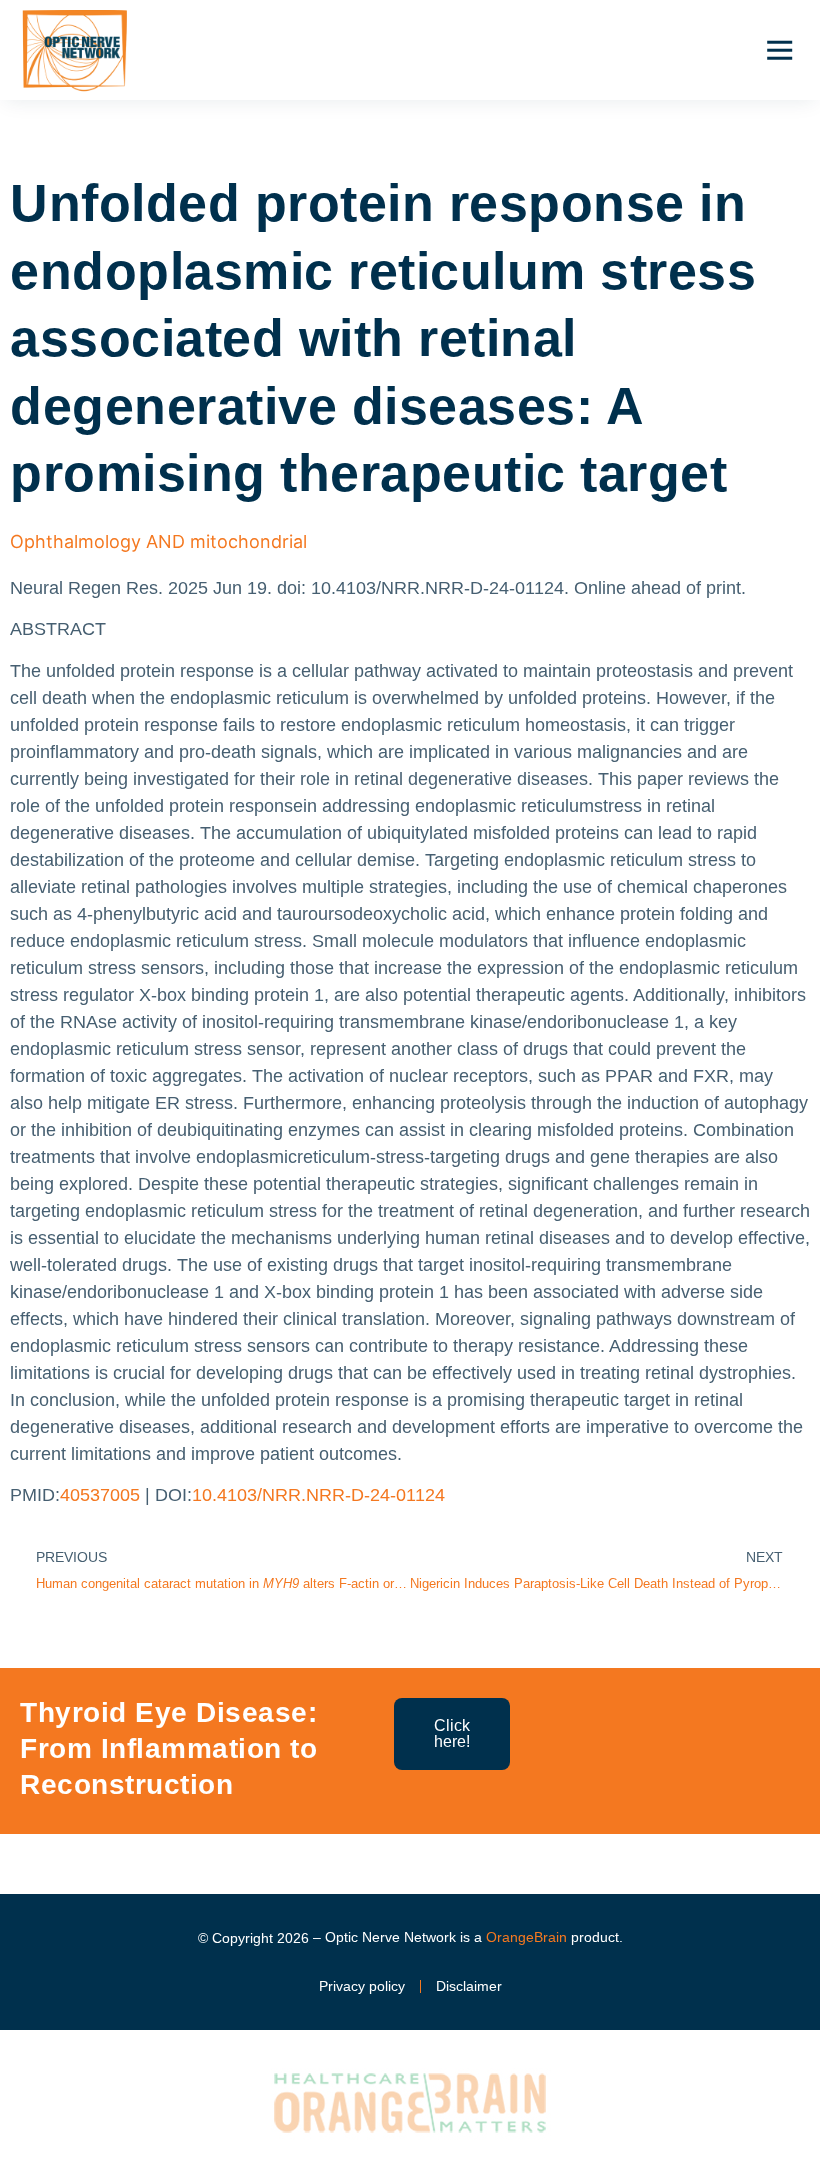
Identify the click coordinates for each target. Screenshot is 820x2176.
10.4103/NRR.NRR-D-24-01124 (318, 1495)
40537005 (100, 1495)
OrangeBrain (526, 1937)
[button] (779, 50)
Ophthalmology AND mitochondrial (158, 541)
